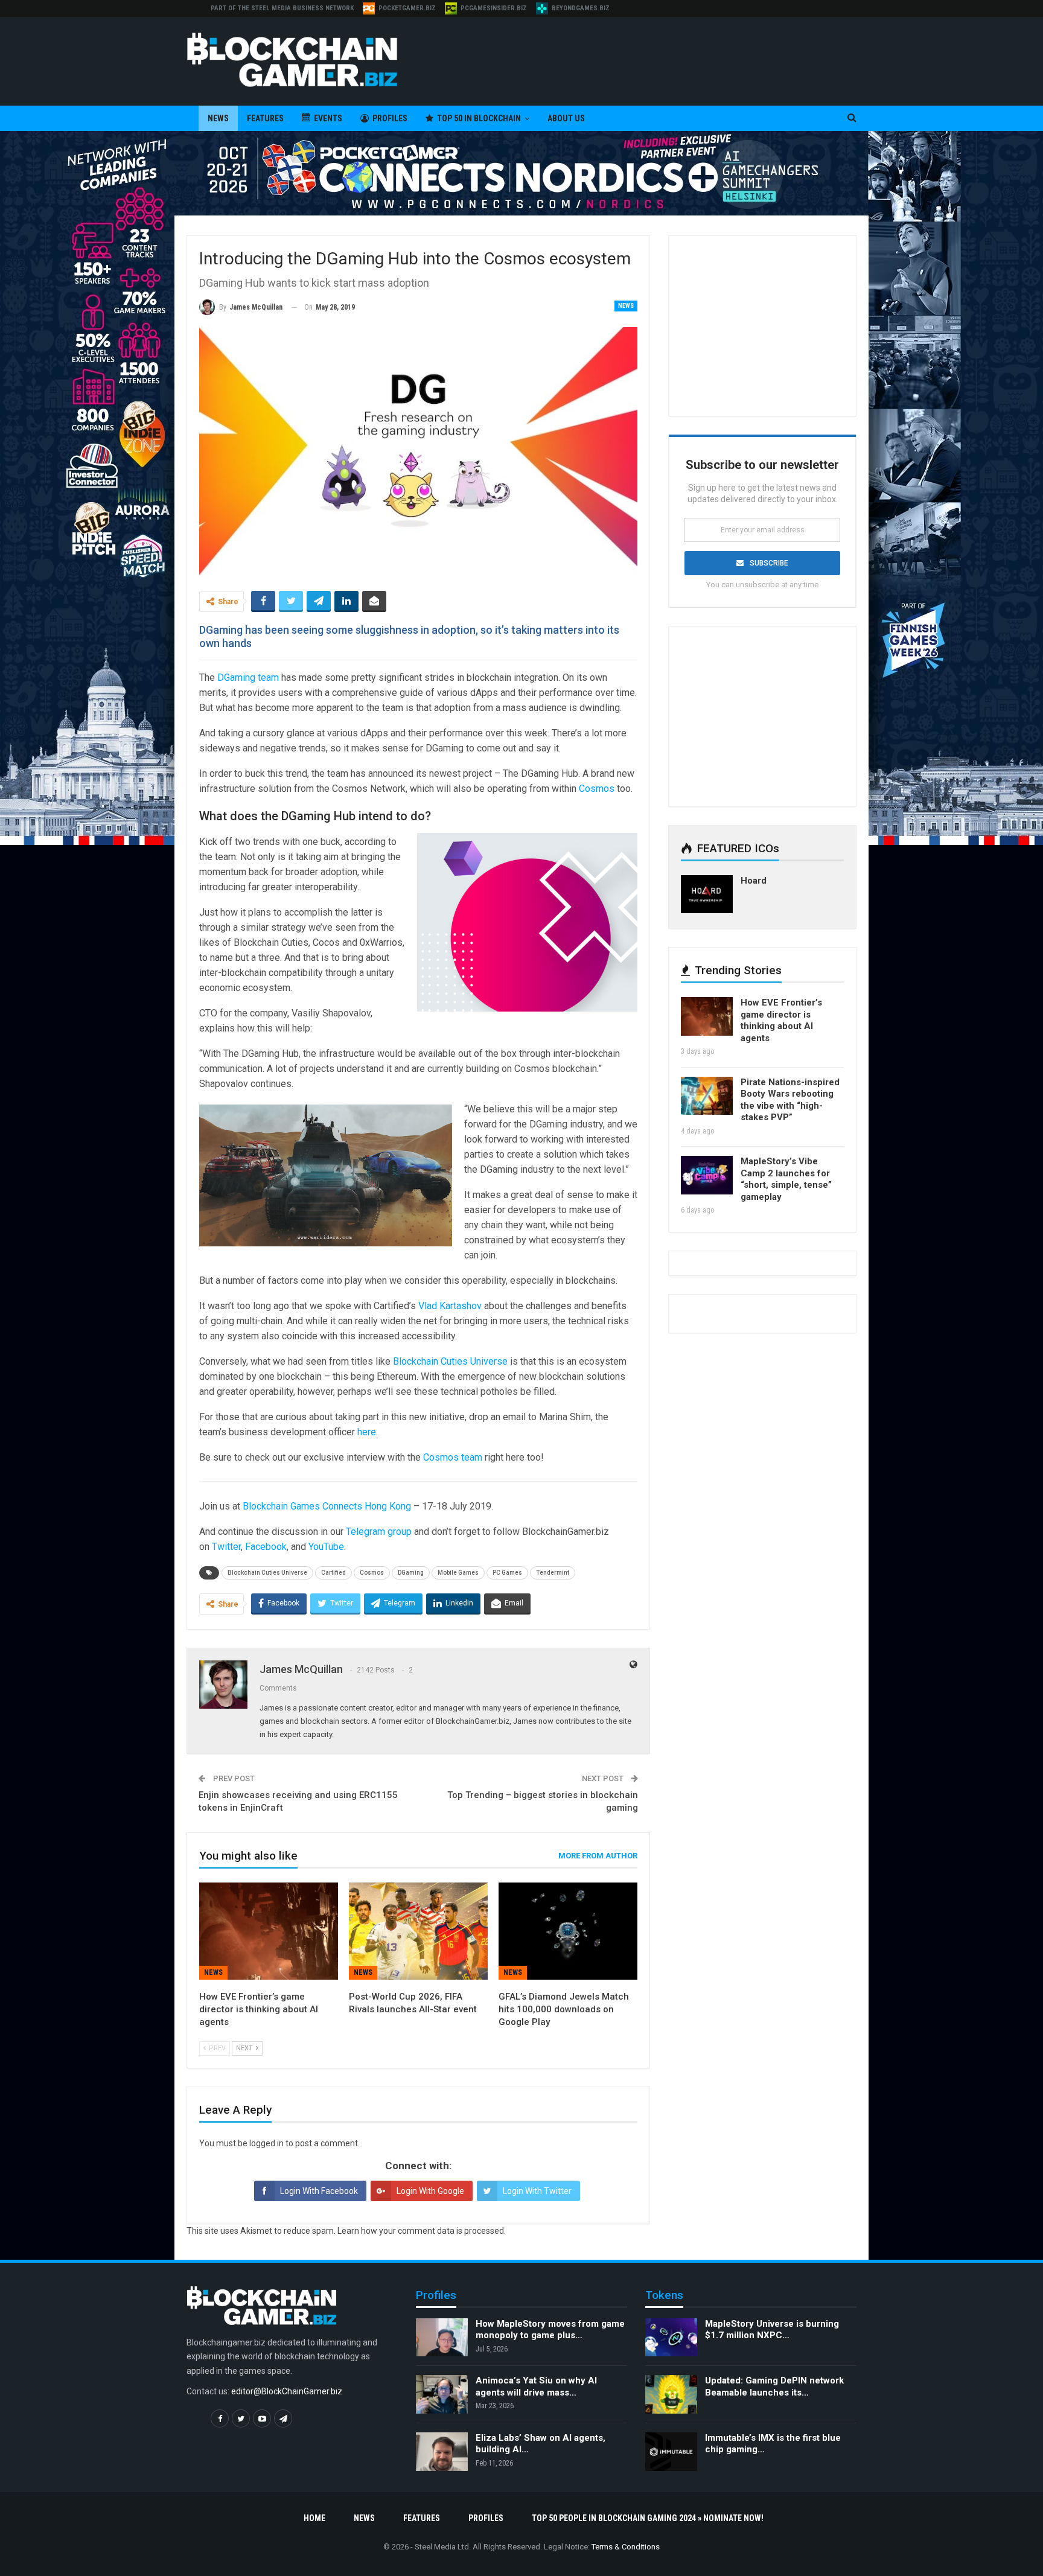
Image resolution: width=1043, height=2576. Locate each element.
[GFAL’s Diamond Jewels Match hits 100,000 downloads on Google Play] (568, 1931)
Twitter (226, 1547)
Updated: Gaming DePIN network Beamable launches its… (774, 2386)
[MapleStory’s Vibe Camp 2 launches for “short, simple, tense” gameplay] (707, 1175)
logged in (266, 2143)
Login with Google (430, 2191)
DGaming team (248, 677)
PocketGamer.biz (407, 8)
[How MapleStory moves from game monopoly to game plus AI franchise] (442, 2338)
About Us (566, 118)
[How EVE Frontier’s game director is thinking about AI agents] (269, 1931)
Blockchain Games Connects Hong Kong (327, 1506)
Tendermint (553, 1573)
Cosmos (597, 789)
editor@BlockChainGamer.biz (287, 2391)
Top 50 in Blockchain (479, 118)
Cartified (333, 1573)
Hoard (754, 881)
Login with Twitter (537, 2191)
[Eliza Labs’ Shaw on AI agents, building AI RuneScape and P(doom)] (442, 2452)
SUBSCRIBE (769, 563)
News (218, 118)
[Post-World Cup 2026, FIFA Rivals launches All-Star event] (418, 1931)
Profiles (390, 118)
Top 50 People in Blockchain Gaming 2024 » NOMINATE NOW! (648, 2518)
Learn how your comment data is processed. (422, 2231)
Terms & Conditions (626, 2547)
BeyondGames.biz (581, 8)
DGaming (411, 1573)
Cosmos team (453, 1457)
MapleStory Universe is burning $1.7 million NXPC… (772, 2330)
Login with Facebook (319, 2191)
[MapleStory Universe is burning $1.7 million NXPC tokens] (671, 2338)
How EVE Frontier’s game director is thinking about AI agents (781, 1020)
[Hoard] (707, 894)
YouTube (326, 1547)
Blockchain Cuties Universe (450, 1361)
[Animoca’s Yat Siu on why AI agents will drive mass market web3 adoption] (442, 2394)
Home (314, 2518)
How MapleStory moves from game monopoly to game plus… (550, 2330)
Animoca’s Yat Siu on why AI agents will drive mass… (536, 2386)
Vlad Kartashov (450, 1306)
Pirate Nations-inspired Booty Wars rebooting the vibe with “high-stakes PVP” (790, 1100)
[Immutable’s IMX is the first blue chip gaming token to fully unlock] (671, 2452)
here (367, 1432)
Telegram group (379, 1532)
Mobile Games (458, 1573)
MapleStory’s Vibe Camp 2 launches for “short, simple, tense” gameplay (786, 1179)
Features (265, 118)
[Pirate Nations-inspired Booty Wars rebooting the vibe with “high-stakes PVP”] (707, 1096)
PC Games (507, 1573)
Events (328, 118)
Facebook (266, 1547)
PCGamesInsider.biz (494, 8)
